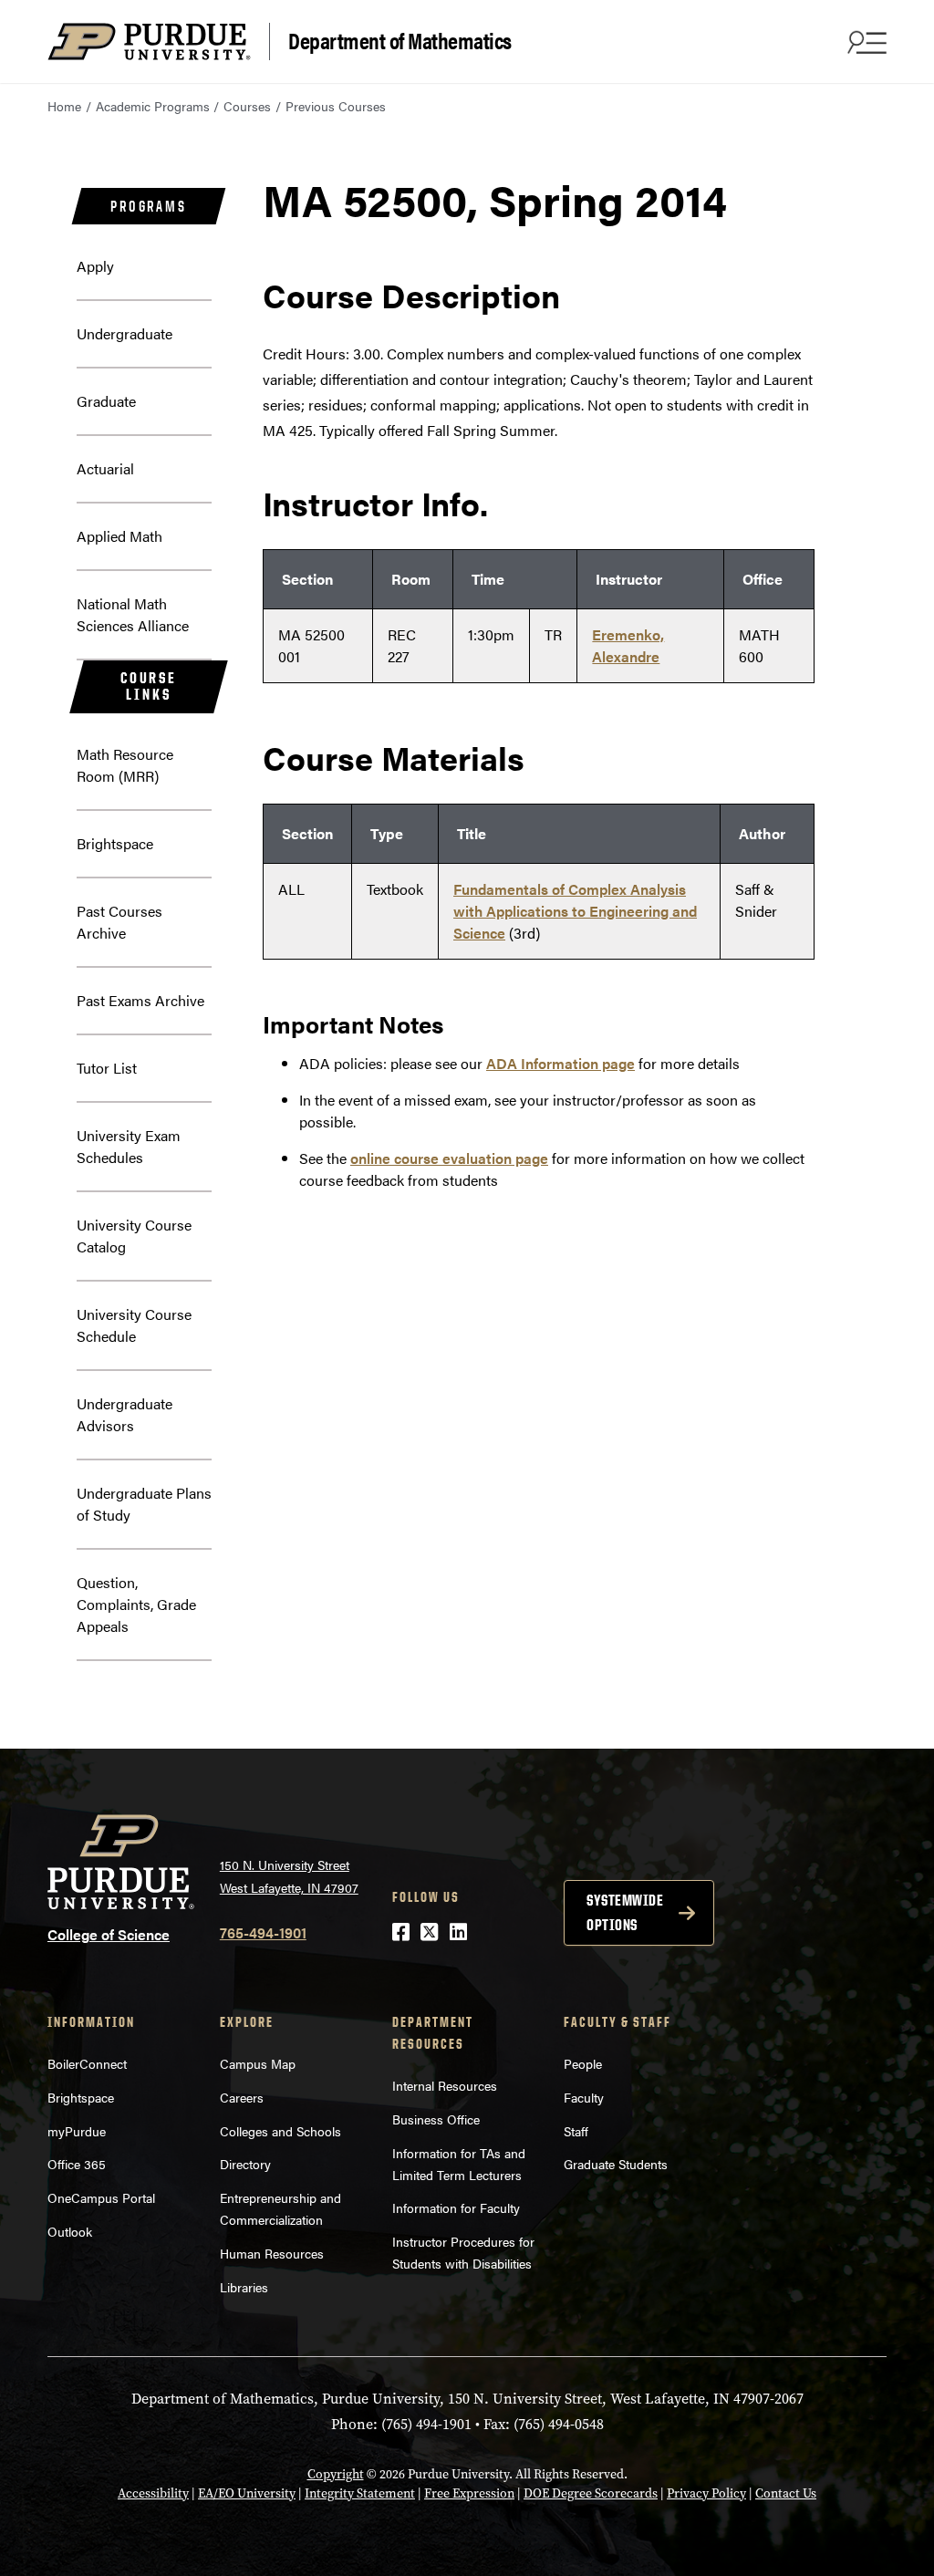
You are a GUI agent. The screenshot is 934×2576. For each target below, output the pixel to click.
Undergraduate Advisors (125, 1414)
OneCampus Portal (101, 2197)
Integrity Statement (360, 2493)
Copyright (336, 2474)
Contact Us (786, 2493)
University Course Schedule (134, 1325)
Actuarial (105, 468)
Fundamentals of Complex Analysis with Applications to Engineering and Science (575, 911)
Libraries (244, 2287)
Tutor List (107, 1068)
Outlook (70, 2231)
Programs (148, 206)
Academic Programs (153, 106)
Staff (576, 2131)
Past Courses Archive (119, 922)
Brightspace (115, 843)
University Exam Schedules (129, 1146)
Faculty (584, 2097)
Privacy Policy (706, 2493)
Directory (245, 2164)
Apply (95, 266)
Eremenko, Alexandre (628, 645)
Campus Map (258, 2063)
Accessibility (153, 2493)
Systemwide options (625, 1912)
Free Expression (469, 2493)
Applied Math (119, 536)
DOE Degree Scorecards (591, 2493)
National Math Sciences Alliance (133, 614)
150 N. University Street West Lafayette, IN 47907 (289, 1876)
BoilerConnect (87, 2063)
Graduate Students (616, 2164)
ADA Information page (560, 1063)
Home (64, 106)
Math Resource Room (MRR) (125, 765)
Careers (242, 2097)
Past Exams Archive (140, 1000)
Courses (247, 106)
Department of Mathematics (400, 40)
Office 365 (77, 2164)
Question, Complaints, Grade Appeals (136, 1604)
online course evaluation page (449, 1158)
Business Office (436, 2119)
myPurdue (77, 2131)
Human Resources (272, 2253)
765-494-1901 (263, 1932)
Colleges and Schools (280, 2131)
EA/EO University (247, 2493)
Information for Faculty (456, 2207)
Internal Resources (445, 2085)
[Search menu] (865, 42)
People (583, 2063)
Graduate (106, 401)
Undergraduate (125, 333)
